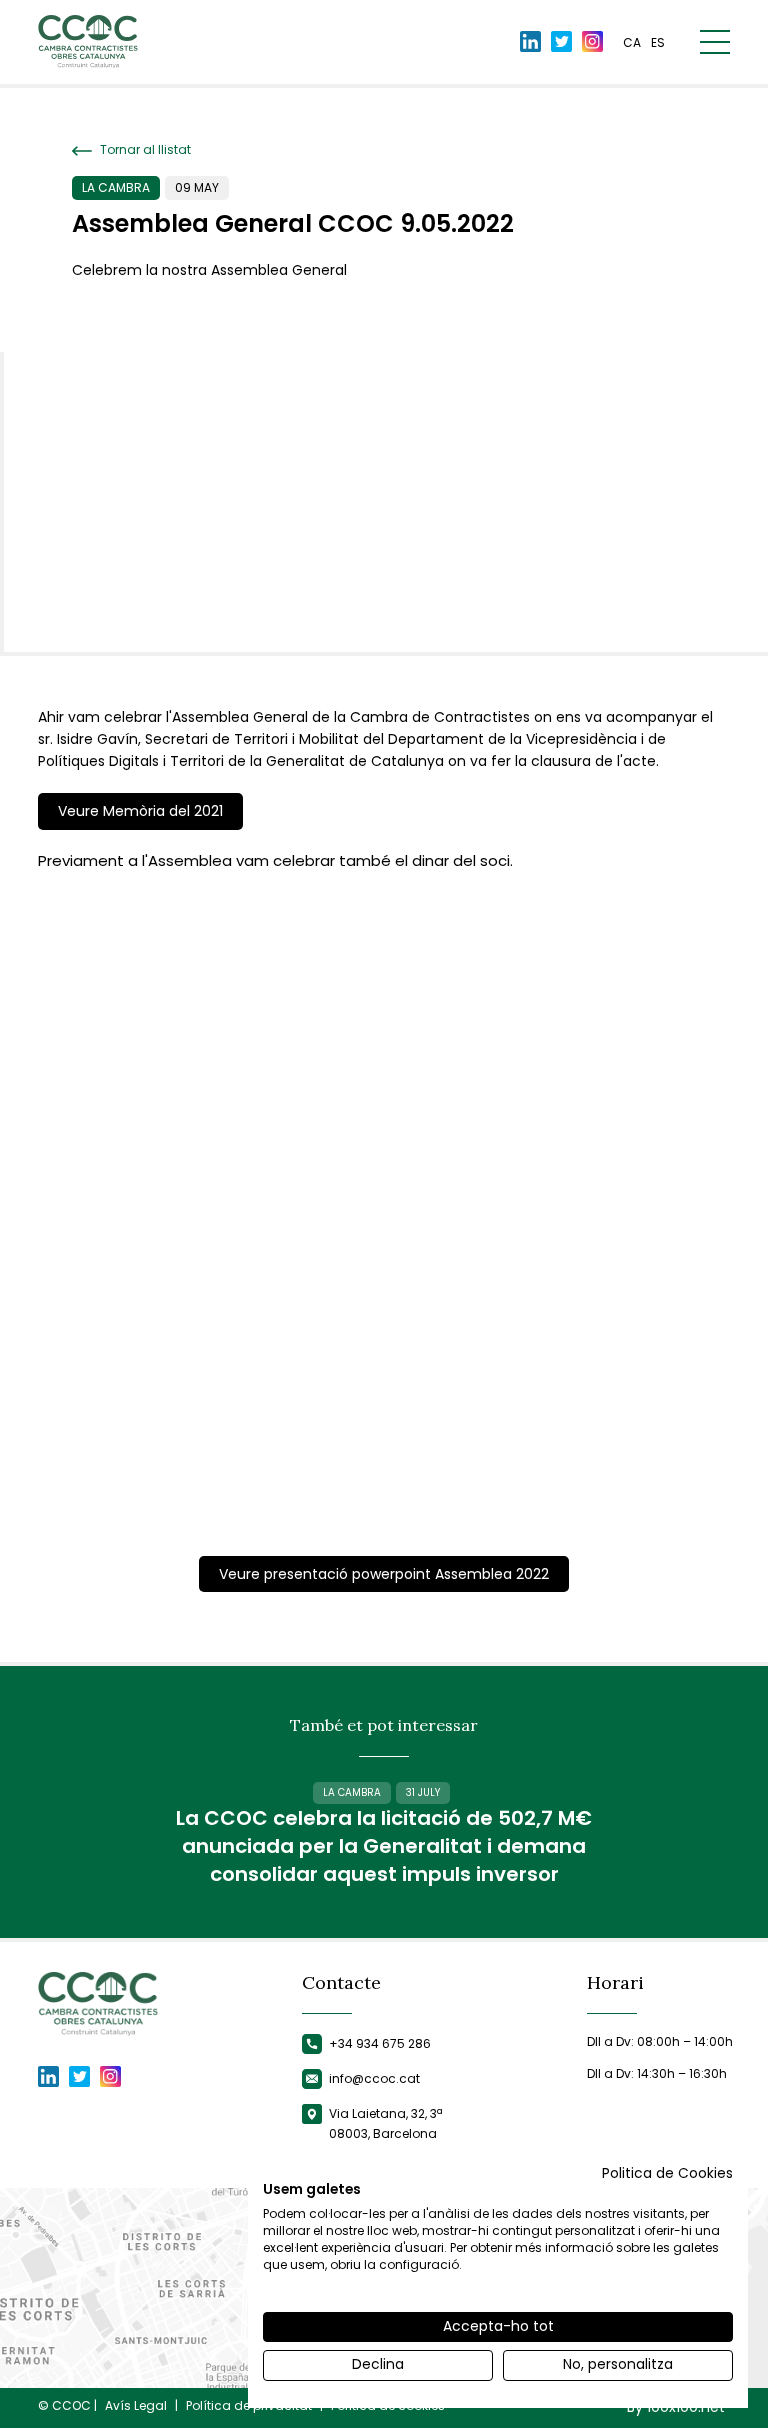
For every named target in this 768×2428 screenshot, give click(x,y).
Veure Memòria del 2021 (140, 811)
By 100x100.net (676, 2407)
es (658, 42)
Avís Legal (136, 2406)
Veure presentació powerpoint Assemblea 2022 (384, 1574)
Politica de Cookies (667, 2173)
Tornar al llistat (144, 150)
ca (632, 42)
